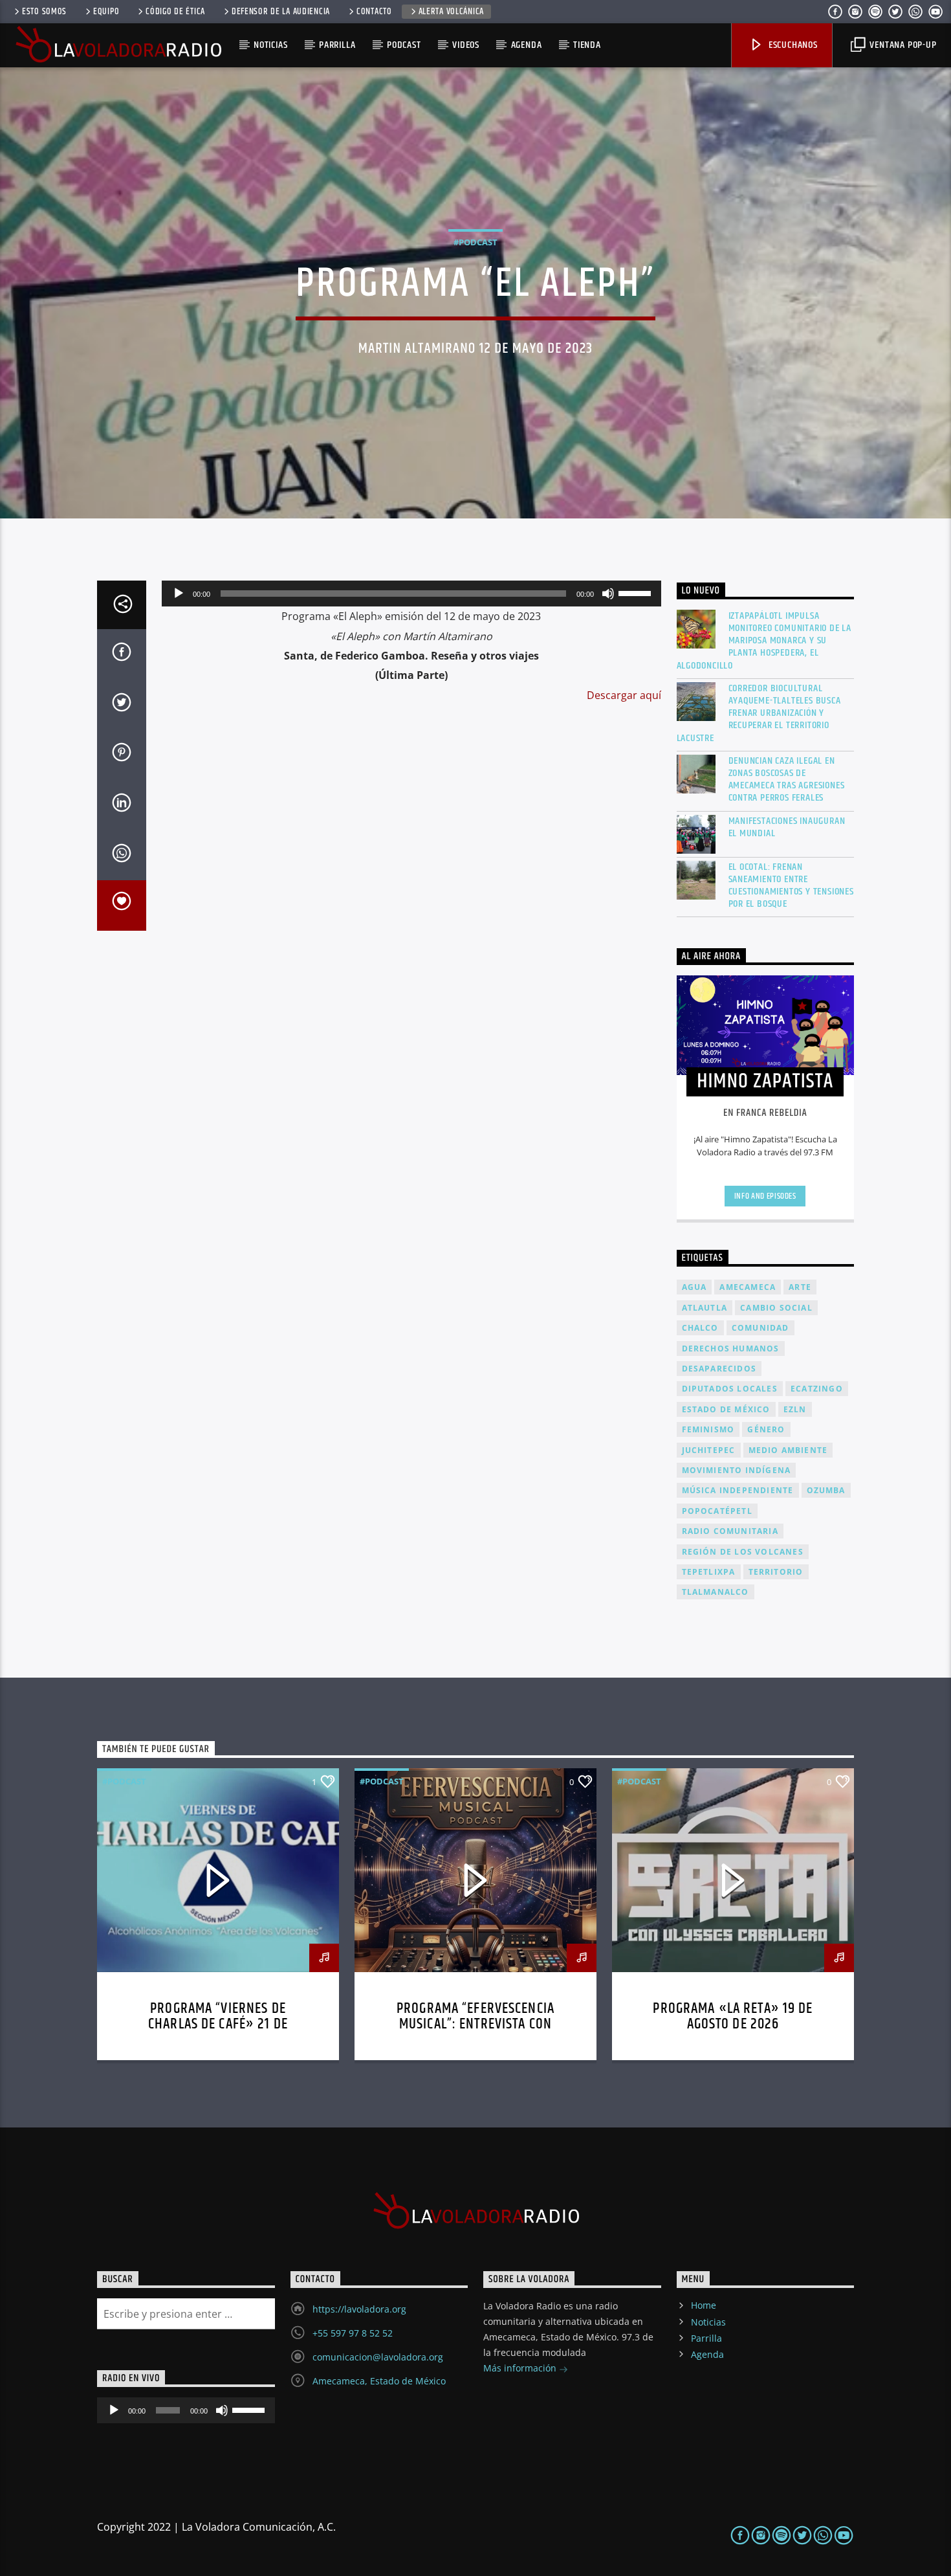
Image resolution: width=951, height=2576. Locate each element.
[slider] (637, 592)
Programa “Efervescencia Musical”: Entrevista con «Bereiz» (475, 2024)
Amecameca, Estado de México (379, 2381)
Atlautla (705, 1308)
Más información (521, 2368)
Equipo (106, 12)
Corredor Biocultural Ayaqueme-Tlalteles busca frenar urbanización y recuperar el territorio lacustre (759, 713)
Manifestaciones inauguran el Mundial (787, 827)
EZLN (795, 1409)
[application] (411, 594)
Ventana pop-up (902, 45)
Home (704, 2305)
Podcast (404, 45)
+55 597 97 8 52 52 (353, 2333)
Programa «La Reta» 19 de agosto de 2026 (733, 2016)
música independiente (738, 1490)
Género (766, 1429)
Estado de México (726, 1409)
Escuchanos (792, 45)
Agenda (527, 45)
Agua (694, 1287)
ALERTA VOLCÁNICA (452, 12)
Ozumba (826, 1490)
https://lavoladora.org (359, 2309)
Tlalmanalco (716, 1592)
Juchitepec (709, 1450)
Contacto (374, 12)
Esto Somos (44, 12)
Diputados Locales (730, 1389)
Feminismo (708, 1429)
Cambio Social (776, 1308)
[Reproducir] (179, 594)
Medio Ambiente (788, 1450)
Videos (466, 45)
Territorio (776, 1572)
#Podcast (475, 242)
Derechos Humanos (731, 1349)
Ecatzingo (817, 1389)
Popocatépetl (717, 1511)
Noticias (270, 45)
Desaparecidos (719, 1369)
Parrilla (337, 45)
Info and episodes (765, 1196)
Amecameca (748, 1287)
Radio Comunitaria (730, 1531)
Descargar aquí (624, 695)
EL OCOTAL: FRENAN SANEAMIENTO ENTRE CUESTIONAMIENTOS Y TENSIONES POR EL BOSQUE (791, 886)
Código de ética (175, 12)
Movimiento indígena (737, 1470)
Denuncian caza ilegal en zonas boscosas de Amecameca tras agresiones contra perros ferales (787, 780)
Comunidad (760, 1328)
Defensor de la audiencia (281, 12)
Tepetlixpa (709, 1572)
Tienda (587, 45)
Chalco (700, 1328)
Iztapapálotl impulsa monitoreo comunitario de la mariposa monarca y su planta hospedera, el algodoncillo (764, 641)
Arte (800, 1287)
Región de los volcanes (743, 1552)
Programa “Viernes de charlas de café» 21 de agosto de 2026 (218, 2024)
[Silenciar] (608, 594)
